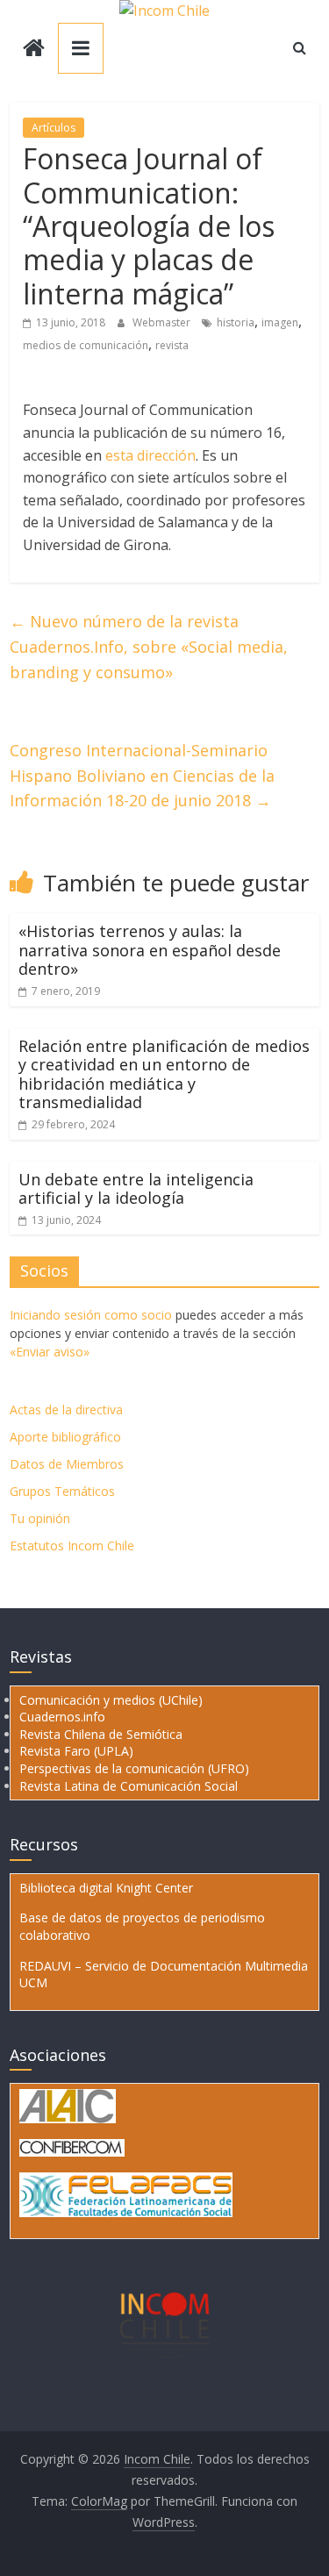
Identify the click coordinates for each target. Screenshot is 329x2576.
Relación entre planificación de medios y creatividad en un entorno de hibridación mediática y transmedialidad (164, 1074)
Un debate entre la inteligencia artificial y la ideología (136, 1189)
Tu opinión (40, 1518)
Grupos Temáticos (62, 1491)
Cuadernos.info (62, 1717)
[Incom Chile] (34, 50)
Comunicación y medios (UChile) (111, 1700)
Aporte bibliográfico (65, 1437)
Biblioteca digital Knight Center (106, 1888)
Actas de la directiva (66, 1410)
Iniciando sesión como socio (91, 1315)
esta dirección (150, 455)
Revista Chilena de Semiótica (101, 1734)
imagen (280, 322)
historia (236, 322)
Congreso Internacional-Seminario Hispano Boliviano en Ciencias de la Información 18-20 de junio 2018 (142, 776)
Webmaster (163, 322)
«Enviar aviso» (50, 1352)
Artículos (54, 128)
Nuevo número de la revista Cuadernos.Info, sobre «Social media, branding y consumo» (149, 647)
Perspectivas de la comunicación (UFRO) (134, 1768)
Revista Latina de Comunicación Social (129, 1786)
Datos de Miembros (67, 1464)
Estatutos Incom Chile (72, 1546)
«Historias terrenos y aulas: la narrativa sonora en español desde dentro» (150, 950)
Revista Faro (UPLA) (76, 1751)
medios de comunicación (86, 345)
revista (172, 345)
